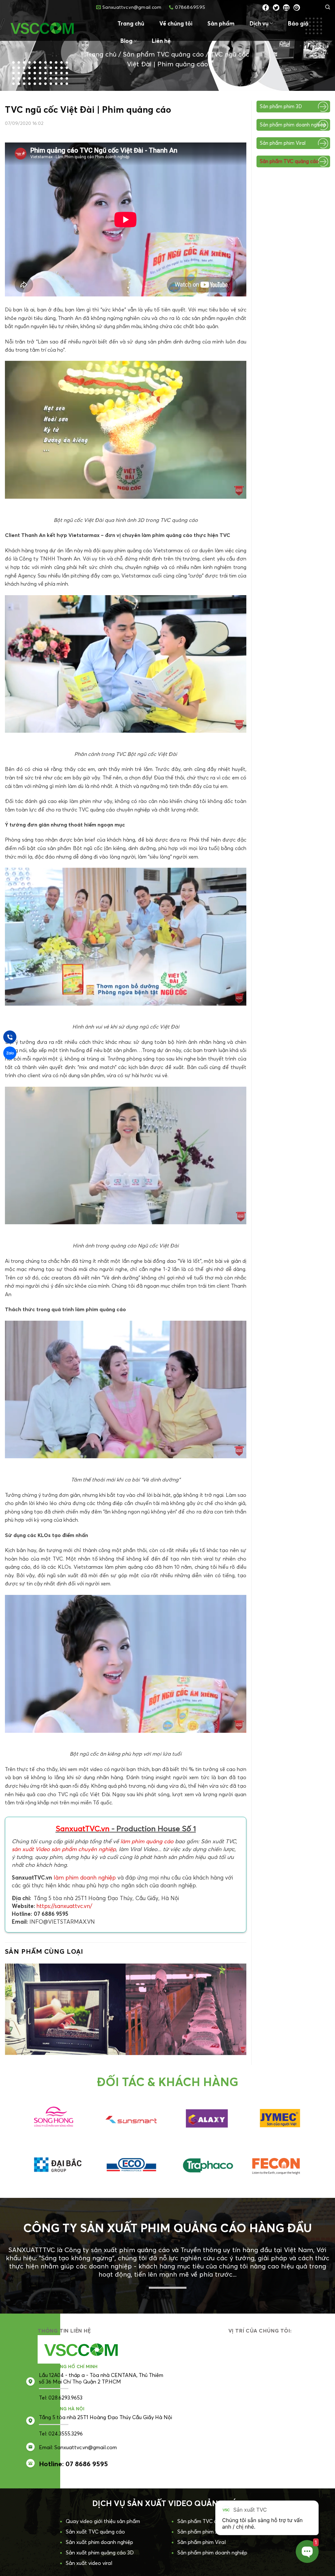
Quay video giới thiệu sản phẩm (103, 2506)
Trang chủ (131, 23)
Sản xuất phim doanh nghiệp (99, 2527)
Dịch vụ (259, 23)
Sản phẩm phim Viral (283, 143)
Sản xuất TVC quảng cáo (95, 2517)
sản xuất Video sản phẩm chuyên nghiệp (64, 1849)
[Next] (233, 1997)
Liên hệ (161, 41)
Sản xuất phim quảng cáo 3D (100, 2537)
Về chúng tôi (176, 23)
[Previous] (18, 1997)
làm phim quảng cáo (147, 1841)
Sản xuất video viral (89, 2548)
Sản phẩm (221, 23)
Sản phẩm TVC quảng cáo (163, 54)
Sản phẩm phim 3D (281, 106)
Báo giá (298, 23)
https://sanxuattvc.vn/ (64, 1906)
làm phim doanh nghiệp (85, 1877)
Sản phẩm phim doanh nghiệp (293, 125)
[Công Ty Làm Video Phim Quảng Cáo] (54, 28)
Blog (126, 41)
